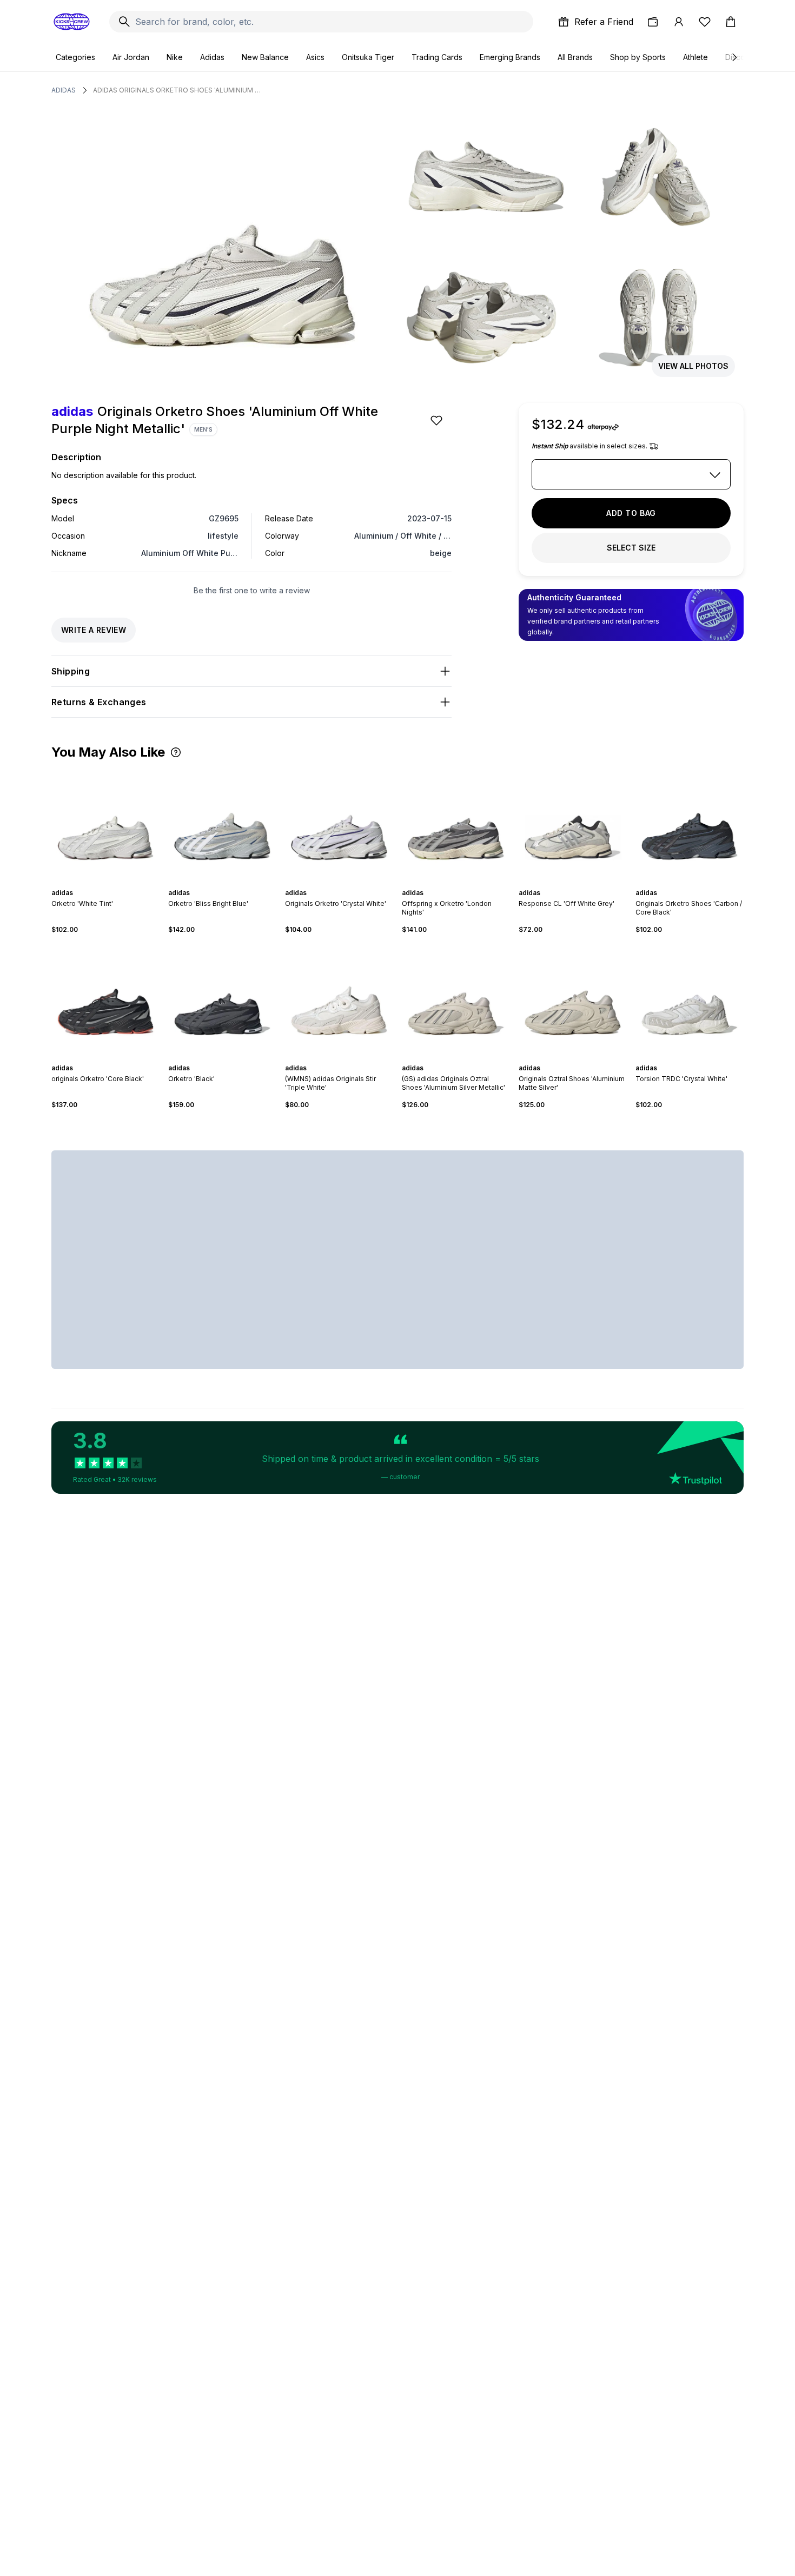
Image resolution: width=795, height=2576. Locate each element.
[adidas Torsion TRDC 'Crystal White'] (690, 999)
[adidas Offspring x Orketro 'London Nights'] (456, 824)
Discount (741, 57)
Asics (315, 57)
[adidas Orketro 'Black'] (222, 999)
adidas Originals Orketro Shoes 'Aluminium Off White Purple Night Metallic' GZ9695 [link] (177, 90)
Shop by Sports (638, 57)
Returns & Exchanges (99, 702)
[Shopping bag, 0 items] (731, 22)
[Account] (679, 22)
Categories (75, 57)
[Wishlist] (705, 22)
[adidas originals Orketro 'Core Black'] (105, 999)
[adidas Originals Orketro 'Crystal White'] (339, 824)
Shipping (71, 671)
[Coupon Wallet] (653, 22)
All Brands (575, 57)
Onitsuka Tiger (368, 57)
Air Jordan (131, 57)
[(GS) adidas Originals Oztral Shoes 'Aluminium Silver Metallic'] (456, 999)
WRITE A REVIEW (94, 630)
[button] (176, 752)
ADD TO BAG (631, 513)
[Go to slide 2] (99, 883)
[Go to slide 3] (103, 883)
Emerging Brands (510, 57)
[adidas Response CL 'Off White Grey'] (573, 824)
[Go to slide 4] (108, 883)
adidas (64, 90)
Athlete (695, 57)
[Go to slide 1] (95, 883)
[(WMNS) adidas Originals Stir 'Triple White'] (339, 999)
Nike (175, 57)
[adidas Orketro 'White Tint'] (105, 824)
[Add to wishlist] (438, 420)
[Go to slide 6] (116, 883)
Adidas (212, 57)
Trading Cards (437, 57)
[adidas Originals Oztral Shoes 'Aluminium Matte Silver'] (573, 999)
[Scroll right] (734, 57)
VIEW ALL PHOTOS (693, 366)
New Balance (265, 57)
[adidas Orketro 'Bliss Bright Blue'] (222, 824)
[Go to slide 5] (112, 883)
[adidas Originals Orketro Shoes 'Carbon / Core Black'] (690, 824)
